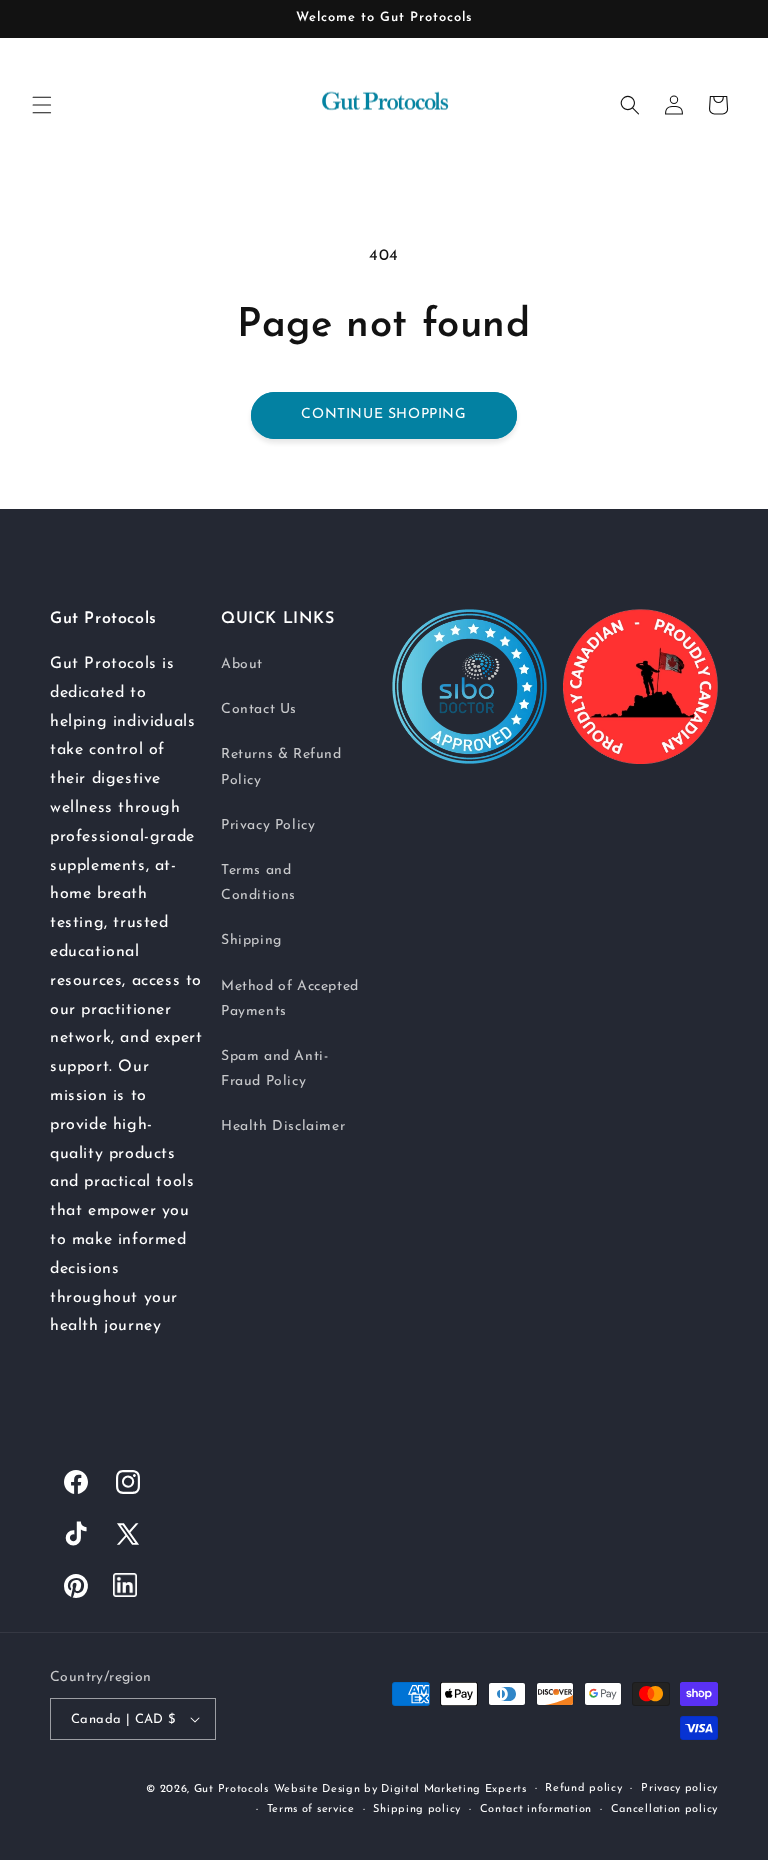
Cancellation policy (664, 1809)
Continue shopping (383, 414)
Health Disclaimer (283, 1126)
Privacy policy (679, 1788)
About (242, 664)
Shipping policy (417, 1809)
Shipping (251, 940)
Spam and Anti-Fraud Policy (274, 1069)
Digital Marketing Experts (454, 1789)
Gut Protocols (231, 1789)
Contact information (536, 1809)
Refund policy (583, 1788)
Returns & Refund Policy (281, 767)
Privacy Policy (268, 825)
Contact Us (259, 709)
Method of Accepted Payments (290, 999)
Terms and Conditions (258, 883)
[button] (42, 105)
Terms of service (311, 1809)
